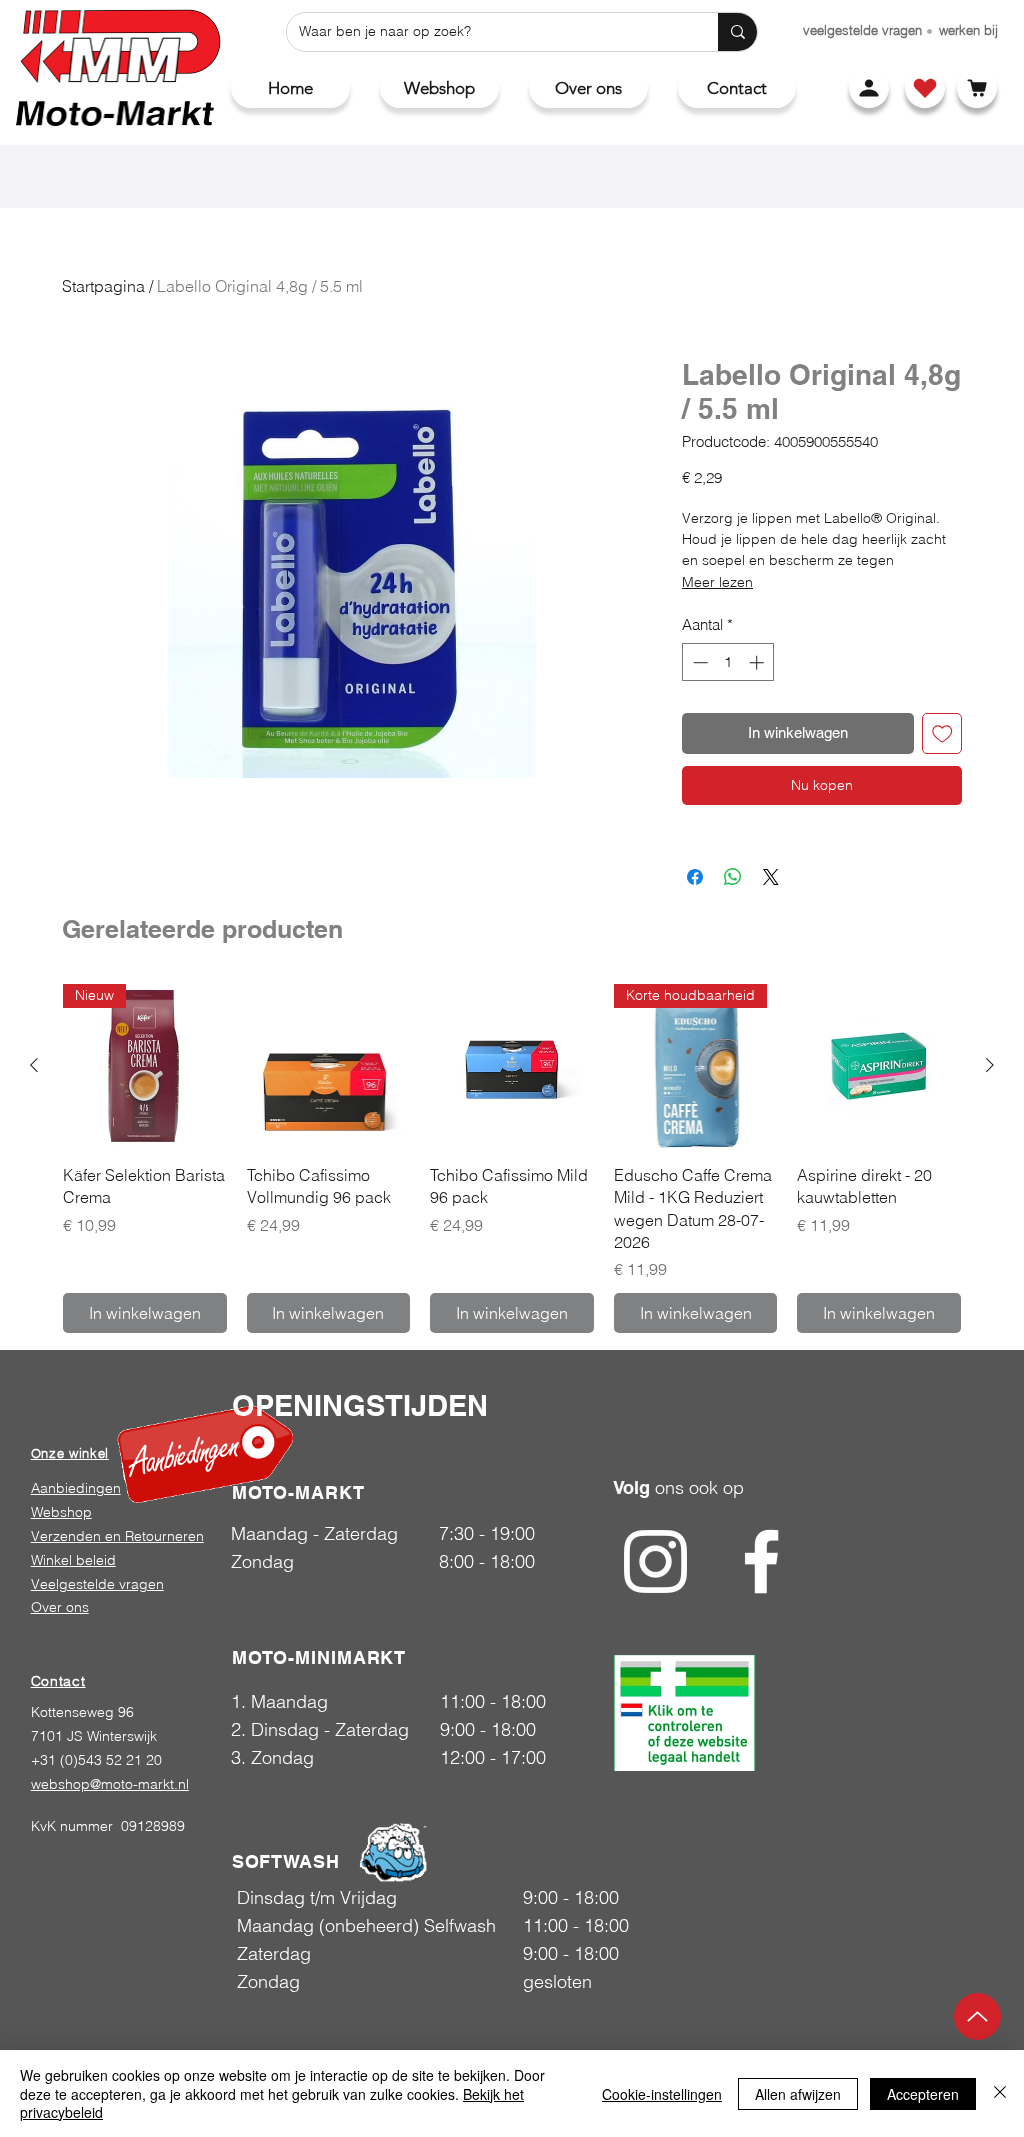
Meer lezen (717, 582)
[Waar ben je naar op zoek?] (737, 32)
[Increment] (758, 662)
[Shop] (925, 88)
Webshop (61, 1512)
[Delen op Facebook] (695, 877)
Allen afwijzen (798, 2094)
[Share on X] (771, 877)
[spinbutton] (728, 662)
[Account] (869, 88)
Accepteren (923, 2094)
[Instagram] (655, 1561)
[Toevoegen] (942, 733)
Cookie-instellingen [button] (662, 2094)
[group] (512, 1158)
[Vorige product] (34, 1065)
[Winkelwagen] (977, 88)
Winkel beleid (73, 1560)
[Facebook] (761, 1561)
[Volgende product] (990, 1065)
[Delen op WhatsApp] (733, 877)
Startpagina (103, 286)
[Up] (977, 2016)
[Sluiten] (1000, 2093)
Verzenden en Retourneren (117, 1536)
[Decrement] (698, 662)
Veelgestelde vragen (97, 1584)
